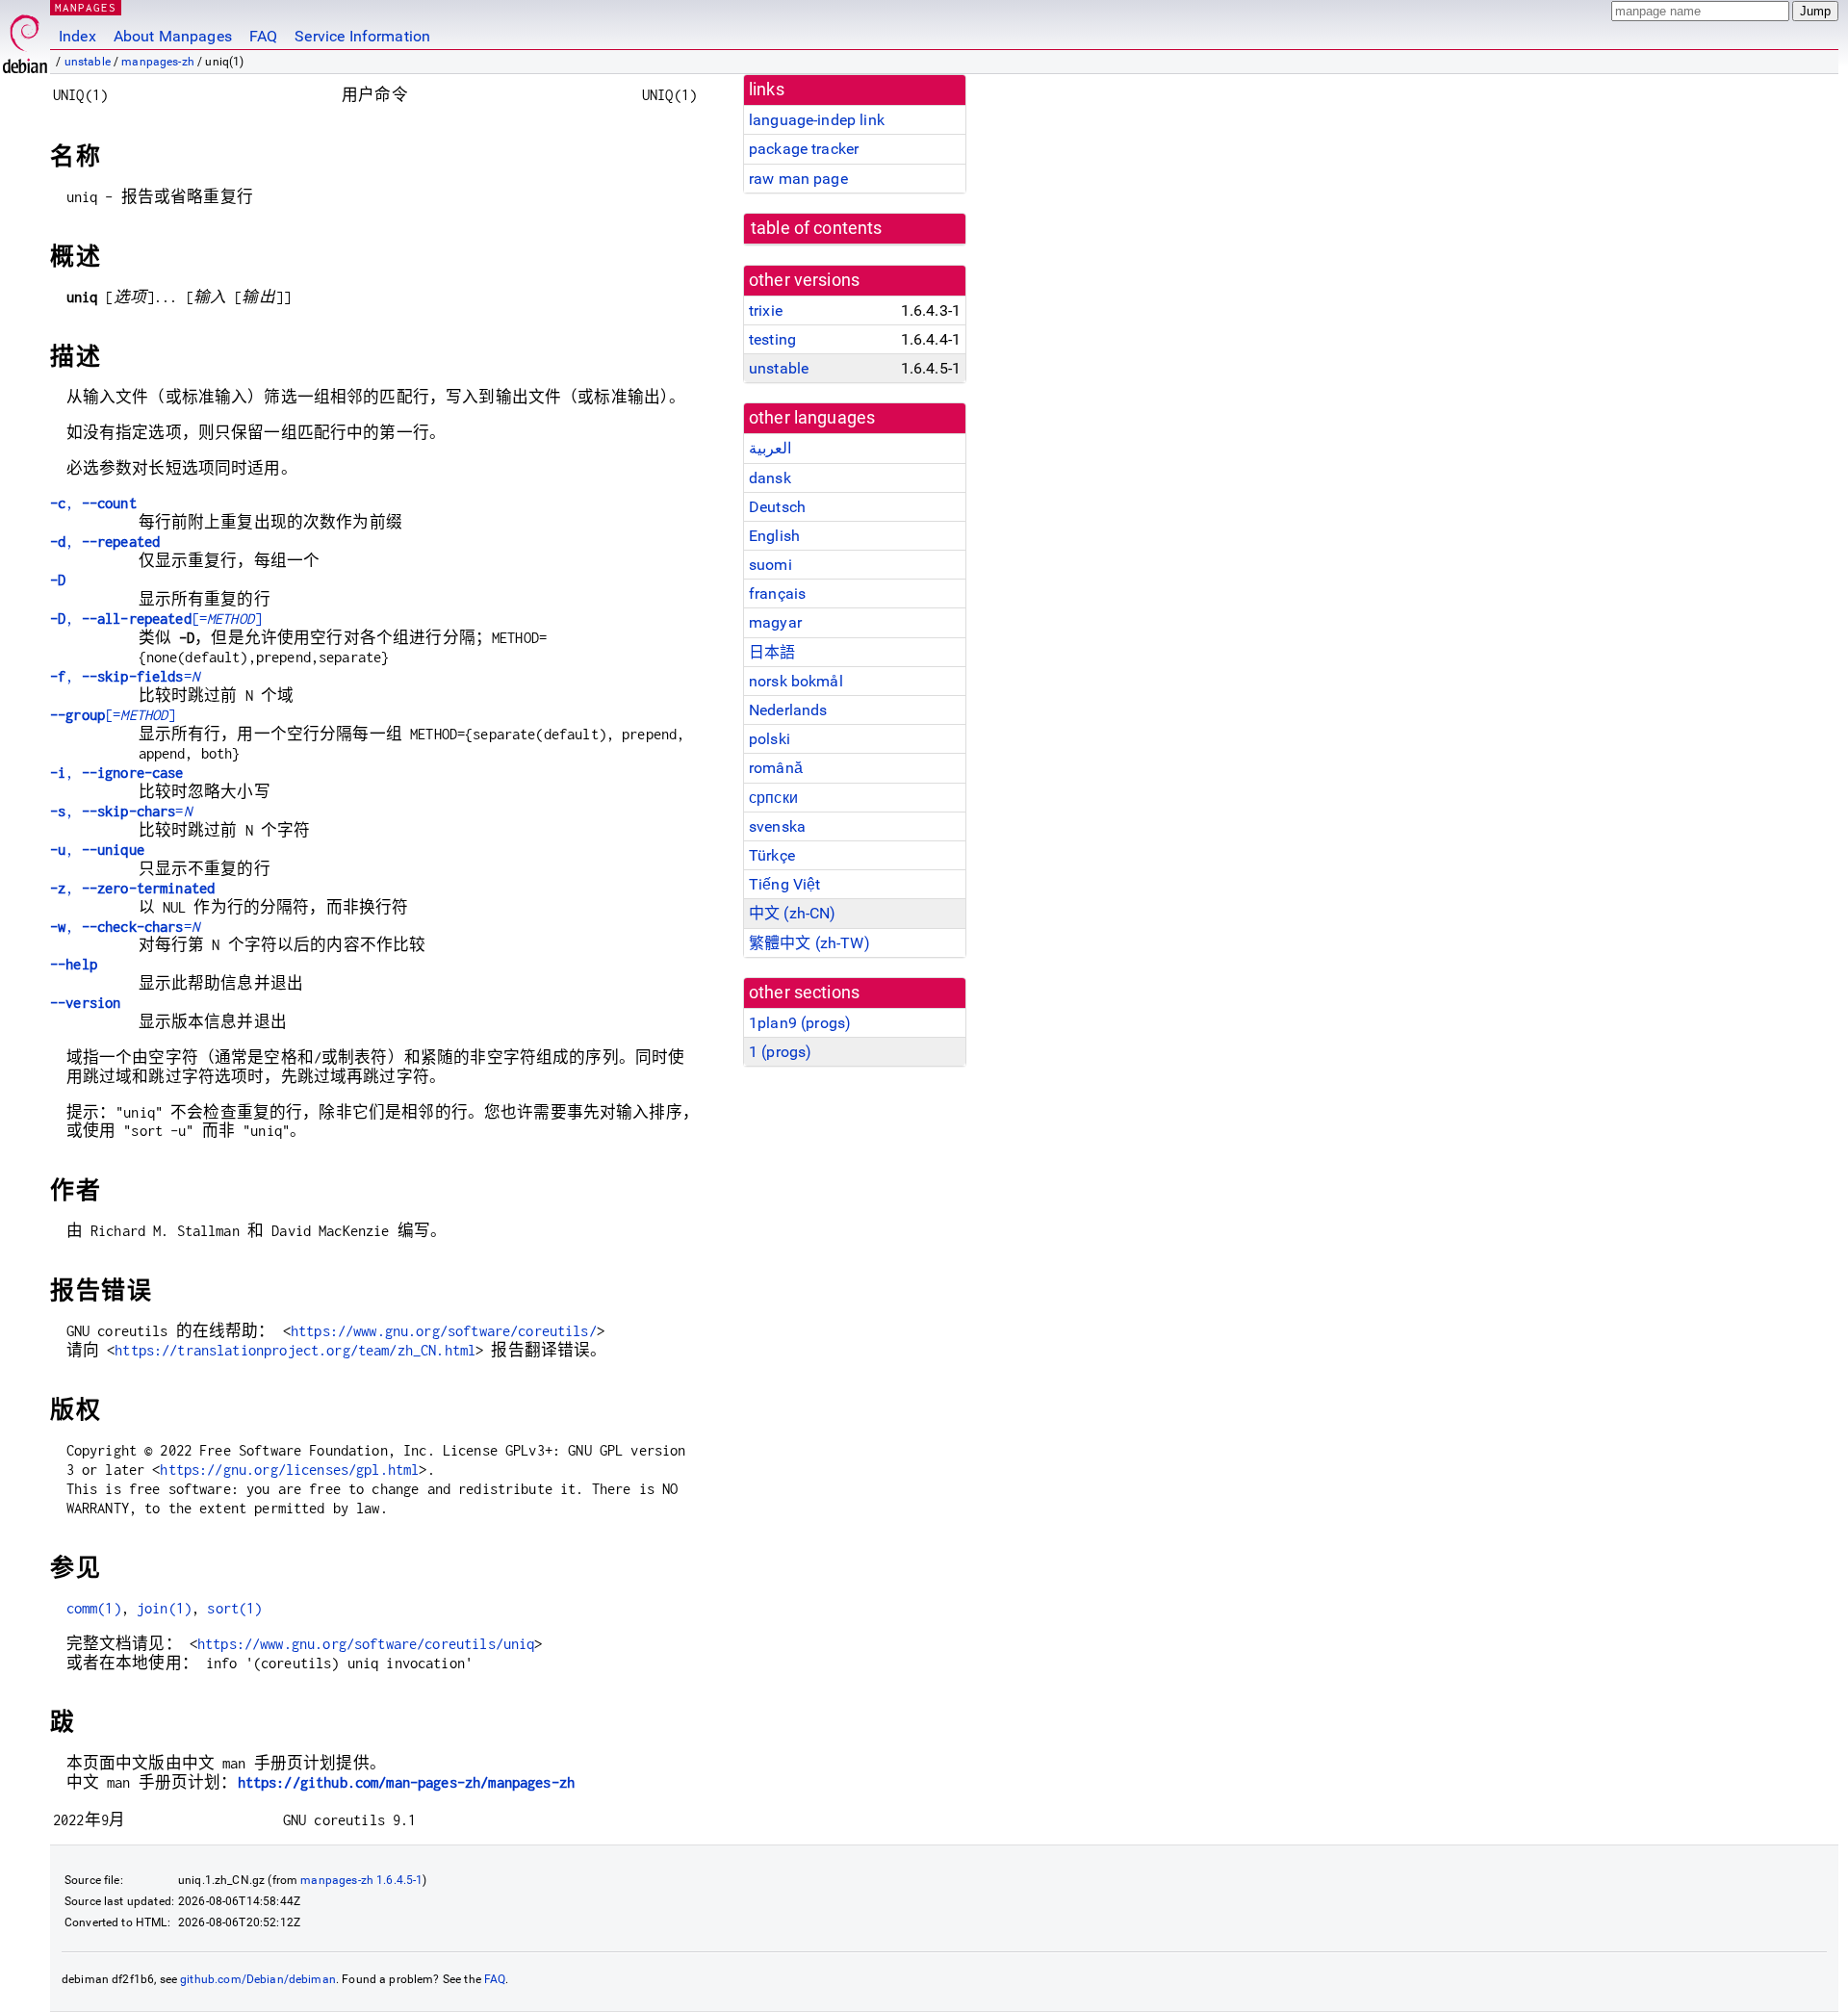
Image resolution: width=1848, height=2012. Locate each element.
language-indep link (817, 120)
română (776, 768)
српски (773, 798)
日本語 (772, 652)
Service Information (362, 36)
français (777, 593)
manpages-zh (158, 62)
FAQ (263, 36)
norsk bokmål (796, 681)
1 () (780, 1052)
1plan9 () (800, 1023)
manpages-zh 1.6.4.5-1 (361, 1880)
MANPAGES (86, 7)
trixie (766, 310)
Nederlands (788, 710)
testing (772, 339)
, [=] (156, 619)
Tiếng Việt (785, 884)
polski (770, 739)
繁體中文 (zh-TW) (809, 943)
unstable (88, 62)
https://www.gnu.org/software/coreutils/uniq (366, 1644)
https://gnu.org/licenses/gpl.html (289, 1470)
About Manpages (173, 36)
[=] (113, 715)
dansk (770, 478)
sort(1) (234, 1608)
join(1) (164, 1608)
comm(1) (94, 1608)
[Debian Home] (25, 39)
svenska (777, 826)
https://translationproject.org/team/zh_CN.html (295, 1350)
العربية (770, 448)
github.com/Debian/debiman (258, 1979)
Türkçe (772, 855)
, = (125, 676)
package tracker (804, 149)
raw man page (798, 179)
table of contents (817, 228)
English (774, 536)
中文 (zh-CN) (793, 913)
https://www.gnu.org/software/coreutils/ (444, 1331)
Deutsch (777, 507)
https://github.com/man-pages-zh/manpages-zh (406, 1782)
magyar (775, 622)
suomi (770, 565)
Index (77, 36)
